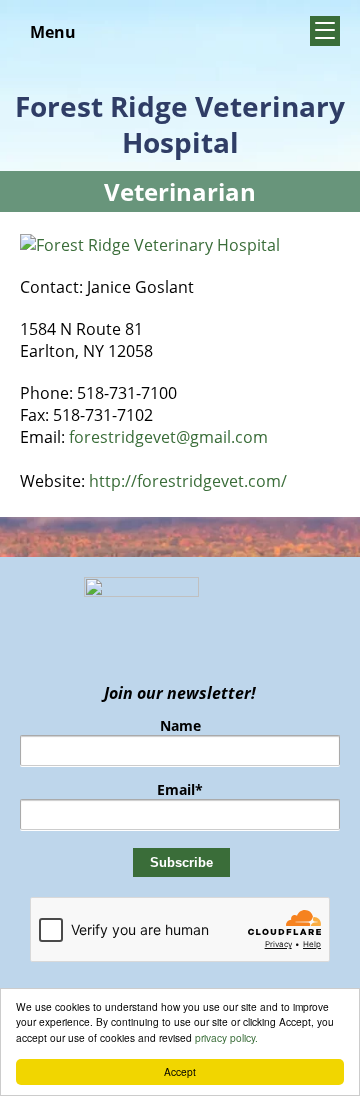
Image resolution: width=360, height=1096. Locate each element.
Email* (180, 789)
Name (180, 725)
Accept (180, 1071)
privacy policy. (226, 1037)
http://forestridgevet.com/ (188, 481)
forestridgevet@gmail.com (168, 437)
